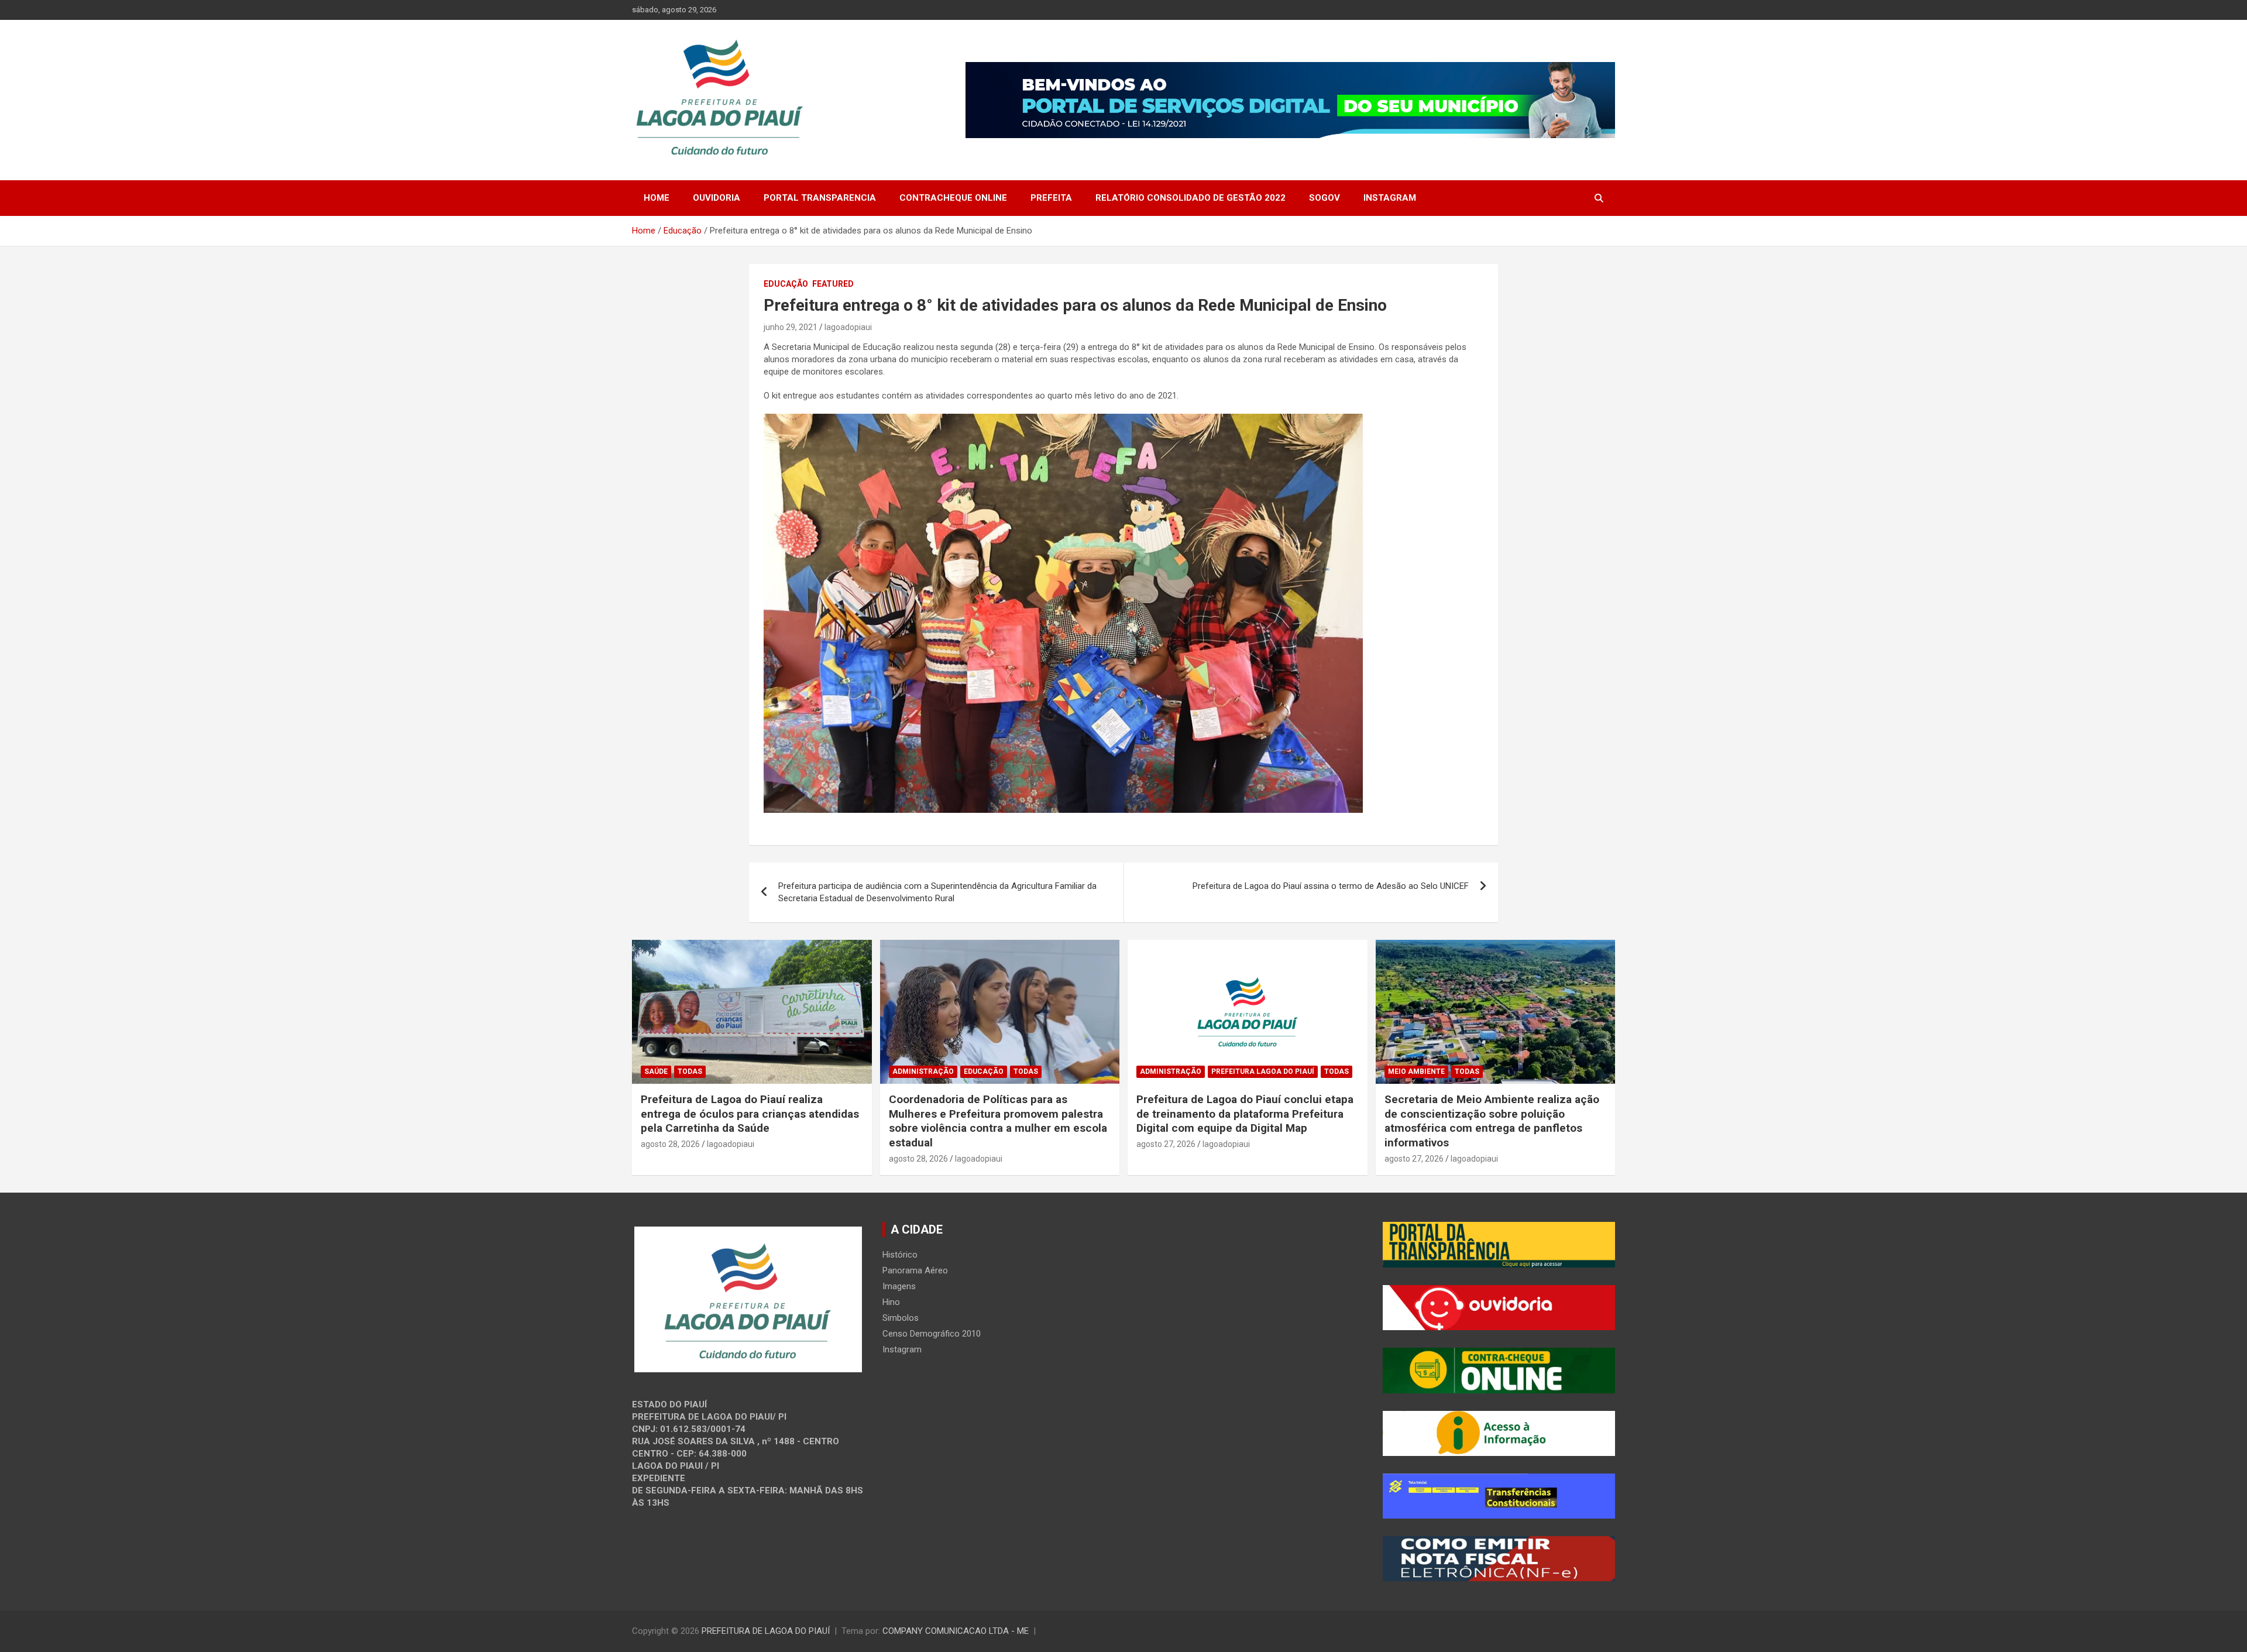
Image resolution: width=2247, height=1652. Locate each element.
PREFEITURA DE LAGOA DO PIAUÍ (766, 1631)
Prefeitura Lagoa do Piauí (1263, 1071)
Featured (833, 284)
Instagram (1390, 198)
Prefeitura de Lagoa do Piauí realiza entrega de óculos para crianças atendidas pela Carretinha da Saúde (750, 1114)
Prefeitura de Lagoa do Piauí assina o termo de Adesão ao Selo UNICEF (1331, 886)
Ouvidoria (717, 198)
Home (657, 198)
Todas (690, 1071)
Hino (891, 1302)
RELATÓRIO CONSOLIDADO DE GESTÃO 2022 (1191, 198)
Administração (923, 1071)
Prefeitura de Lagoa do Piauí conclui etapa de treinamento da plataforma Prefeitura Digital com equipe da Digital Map (1245, 1114)
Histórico (900, 1255)
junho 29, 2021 (791, 327)
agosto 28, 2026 (670, 1144)
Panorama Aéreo (915, 1270)
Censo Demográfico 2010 (932, 1334)
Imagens (899, 1286)
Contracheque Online (953, 198)
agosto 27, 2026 (1166, 1144)
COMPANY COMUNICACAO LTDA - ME (956, 1631)
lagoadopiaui (848, 327)
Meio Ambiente (1416, 1071)
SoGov (1325, 198)
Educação (786, 284)
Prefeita (1051, 198)
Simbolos (901, 1318)
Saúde (656, 1071)
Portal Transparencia (820, 198)
